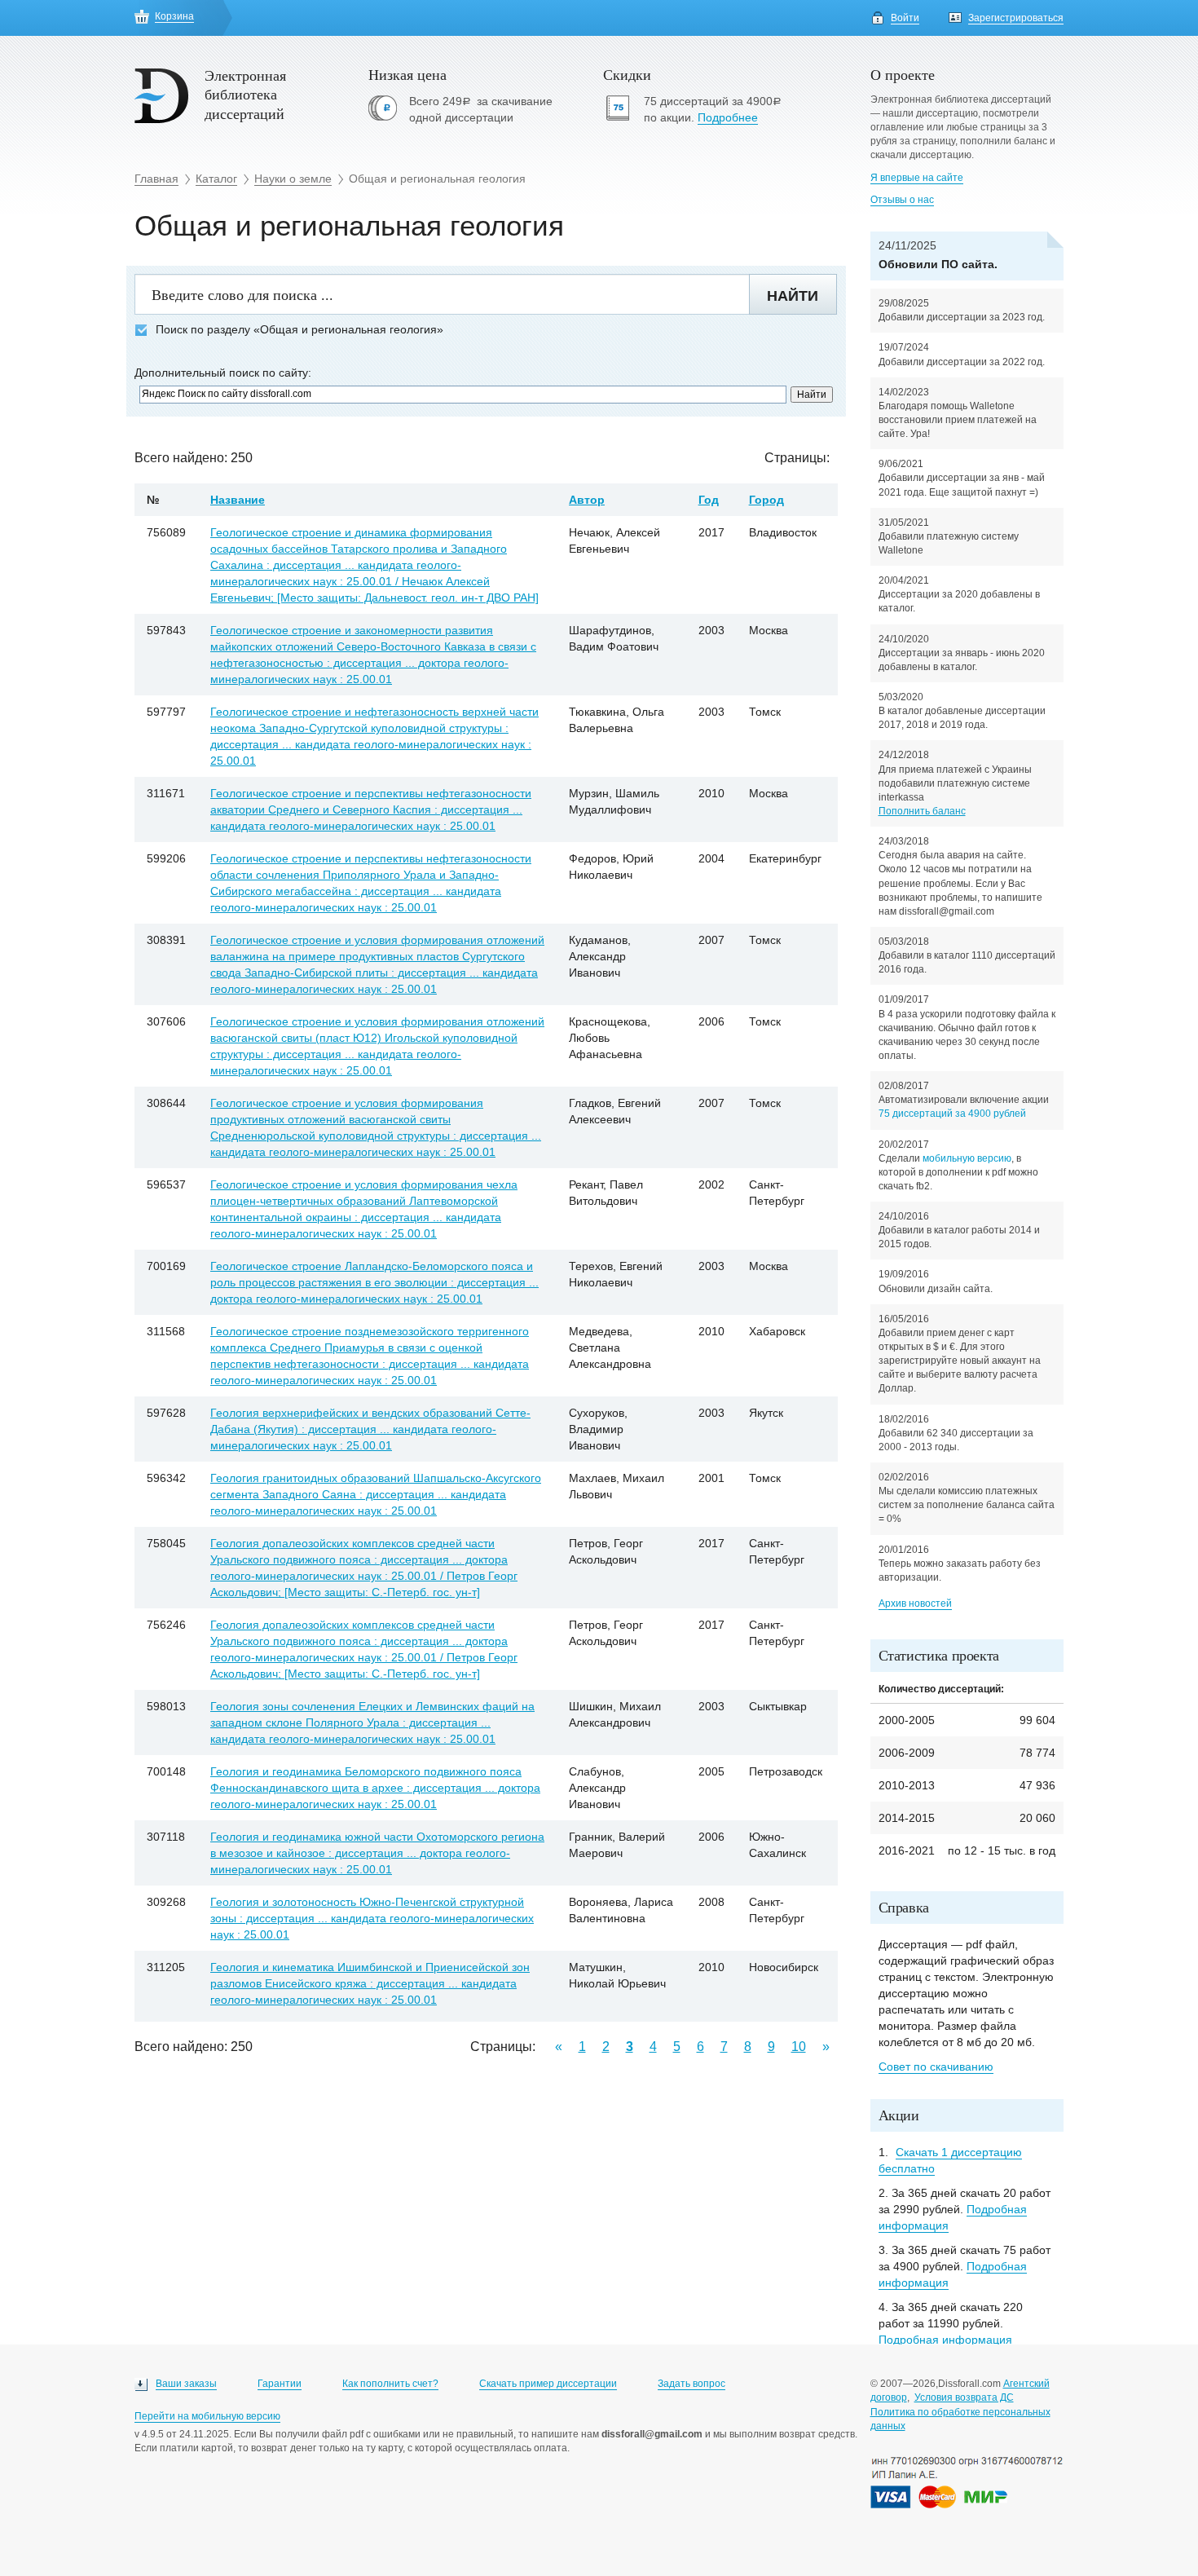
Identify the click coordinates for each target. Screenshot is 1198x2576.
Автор (587, 500)
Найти (793, 296)
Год (709, 500)
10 (799, 2047)
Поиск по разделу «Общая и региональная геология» (299, 330)
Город (766, 500)
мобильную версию (967, 1158)
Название (238, 500)
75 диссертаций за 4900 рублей (952, 1114)
